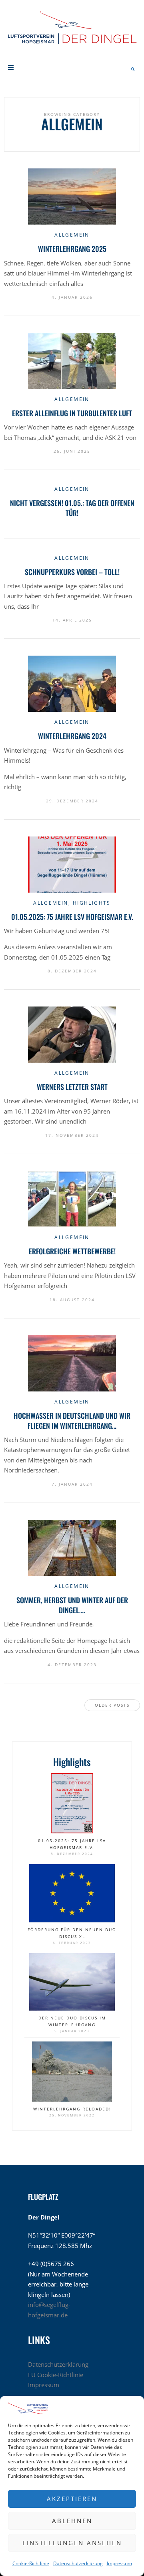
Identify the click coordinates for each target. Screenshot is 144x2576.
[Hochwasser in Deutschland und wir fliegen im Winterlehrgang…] (72, 1363)
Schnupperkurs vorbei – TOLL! (72, 572)
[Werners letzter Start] (72, 1035)
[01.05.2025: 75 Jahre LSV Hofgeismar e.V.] (72, 865)
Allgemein (72, 235)
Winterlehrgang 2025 (72, 249)
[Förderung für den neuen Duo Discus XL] (72, 1893)
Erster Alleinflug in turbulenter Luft (72, 413)
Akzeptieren (72, 2499)
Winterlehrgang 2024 (72, 736)
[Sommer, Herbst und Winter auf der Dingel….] (72, 1548)
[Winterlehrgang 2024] (72, 684)
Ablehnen (72, 2521)
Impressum (119, 2563)
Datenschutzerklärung (78, 2563)
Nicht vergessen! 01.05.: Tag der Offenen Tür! (72, 508)
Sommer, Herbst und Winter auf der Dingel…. (72, 1605)
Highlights (92, 903)
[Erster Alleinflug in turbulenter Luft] (72, 361)
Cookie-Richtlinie (31, 2563)
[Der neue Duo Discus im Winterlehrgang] (72, 1982)
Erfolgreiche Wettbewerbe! (72, 1251)
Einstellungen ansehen (72, 2543)
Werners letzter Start (72, 1087)
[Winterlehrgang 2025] (72, 196)
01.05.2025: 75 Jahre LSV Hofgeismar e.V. (72, 917)
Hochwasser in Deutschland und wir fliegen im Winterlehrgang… (72, 1421)
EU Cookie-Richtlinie (56, 2375)
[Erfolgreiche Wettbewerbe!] (72, 1199)
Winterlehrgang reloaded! (72, 2109)
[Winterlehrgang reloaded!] (72, 2072)
